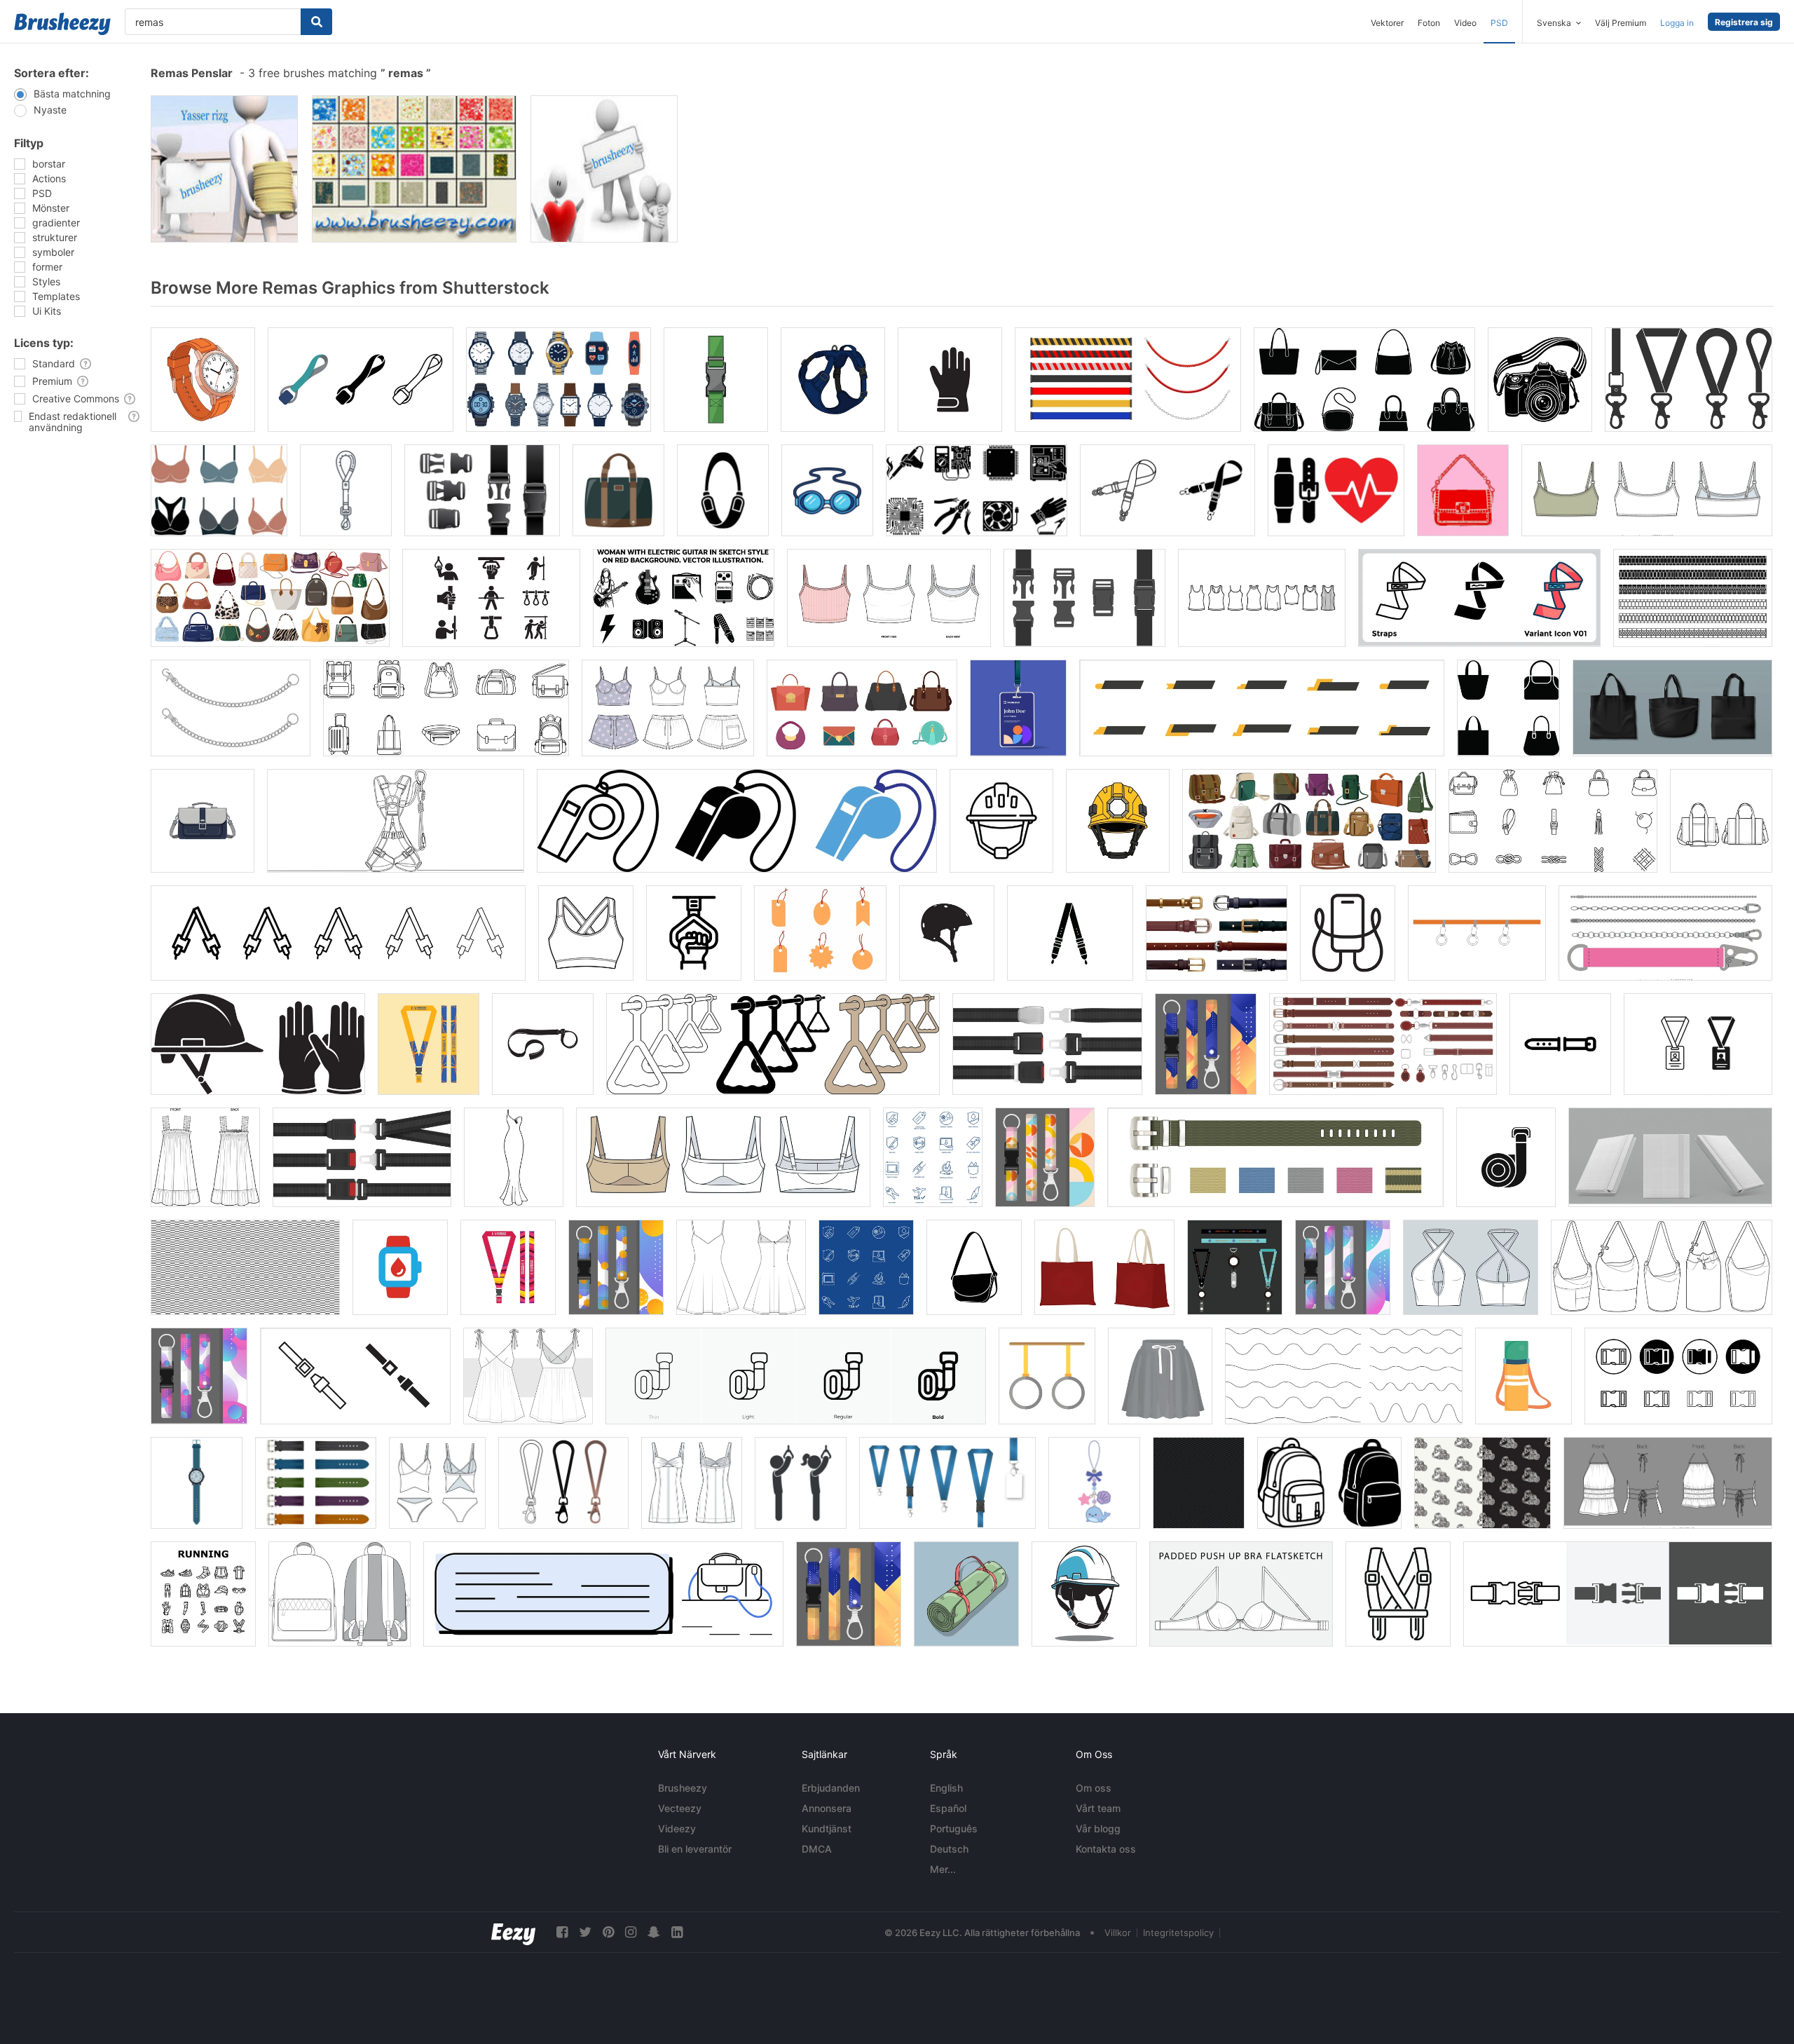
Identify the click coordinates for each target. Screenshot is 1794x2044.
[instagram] (631, 1932)
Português (954, 1828)
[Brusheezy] (62, 24)
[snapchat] (654, 1932)
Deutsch (949, 1849)
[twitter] (585, 1932)
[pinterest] (608, 1932)
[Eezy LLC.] (513, 1932)
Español (948, 1808)
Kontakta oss (1106, 1849)
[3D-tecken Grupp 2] (224, 169)
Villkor (1118, 1933)
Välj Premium (1621, 23)
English (946, 1788)
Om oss (1094, 1788)
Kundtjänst (827, 1828)
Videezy (677, 1828)
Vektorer (1387, 23)
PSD (1499, 23)
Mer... (943, 1869)
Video (1465, 23)
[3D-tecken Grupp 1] (604, 169)
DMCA (817, 1849)
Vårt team (1098, 1808)
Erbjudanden (831, 1788)
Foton (1429, 23)
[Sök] (316, 22)
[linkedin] (677, 1932)
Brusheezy (683, 1788)
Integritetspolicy (1178, 1933)
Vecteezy (680, 1808)
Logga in (1677, 23)
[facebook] (562, 1932)
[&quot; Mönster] (414, 169)
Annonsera (827, 1808)
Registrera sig (1744, 22)
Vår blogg (1098, 1828)
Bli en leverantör (695, 1849)
